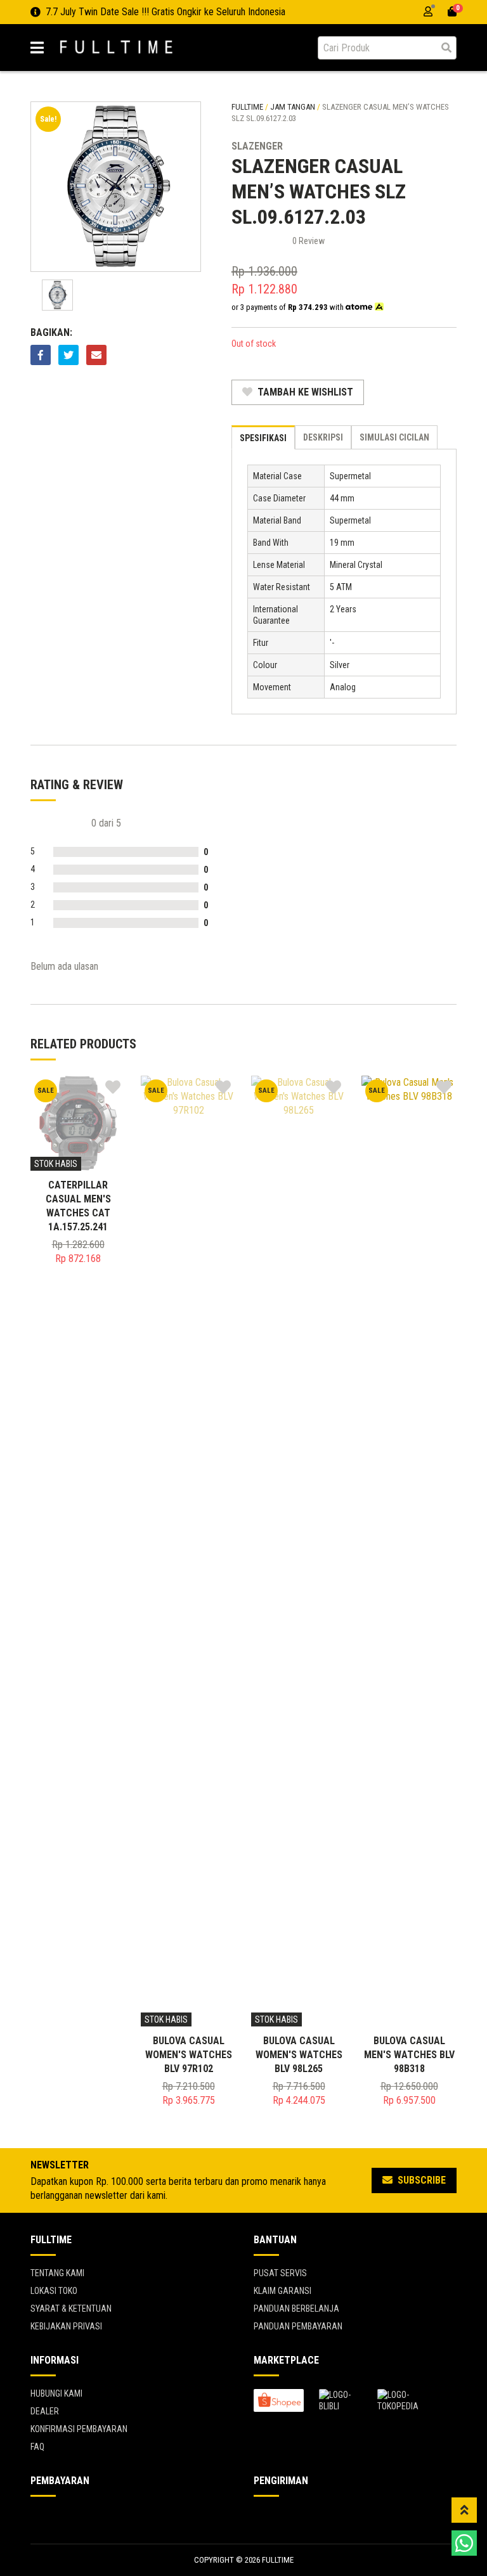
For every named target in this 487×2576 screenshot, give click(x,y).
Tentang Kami (57, 2273)
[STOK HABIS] (78, 1122)
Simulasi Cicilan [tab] (394, 437)
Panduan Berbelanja (296, 2309)
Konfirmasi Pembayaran (79, 2429)
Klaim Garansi (282, 2291)
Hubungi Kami (56, 2393)
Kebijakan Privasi (66, 2326)
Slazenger (257, 146)
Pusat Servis (280, 2273)
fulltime (247, 107)
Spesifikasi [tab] (263, 438)
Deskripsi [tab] (323, 437)
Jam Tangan (293, 107)
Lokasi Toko (54, 2291)
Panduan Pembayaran (298, 2326)
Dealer (45, 2411)
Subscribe (420, 2180)
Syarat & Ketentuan (71, 2309)
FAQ (37, 2447)
